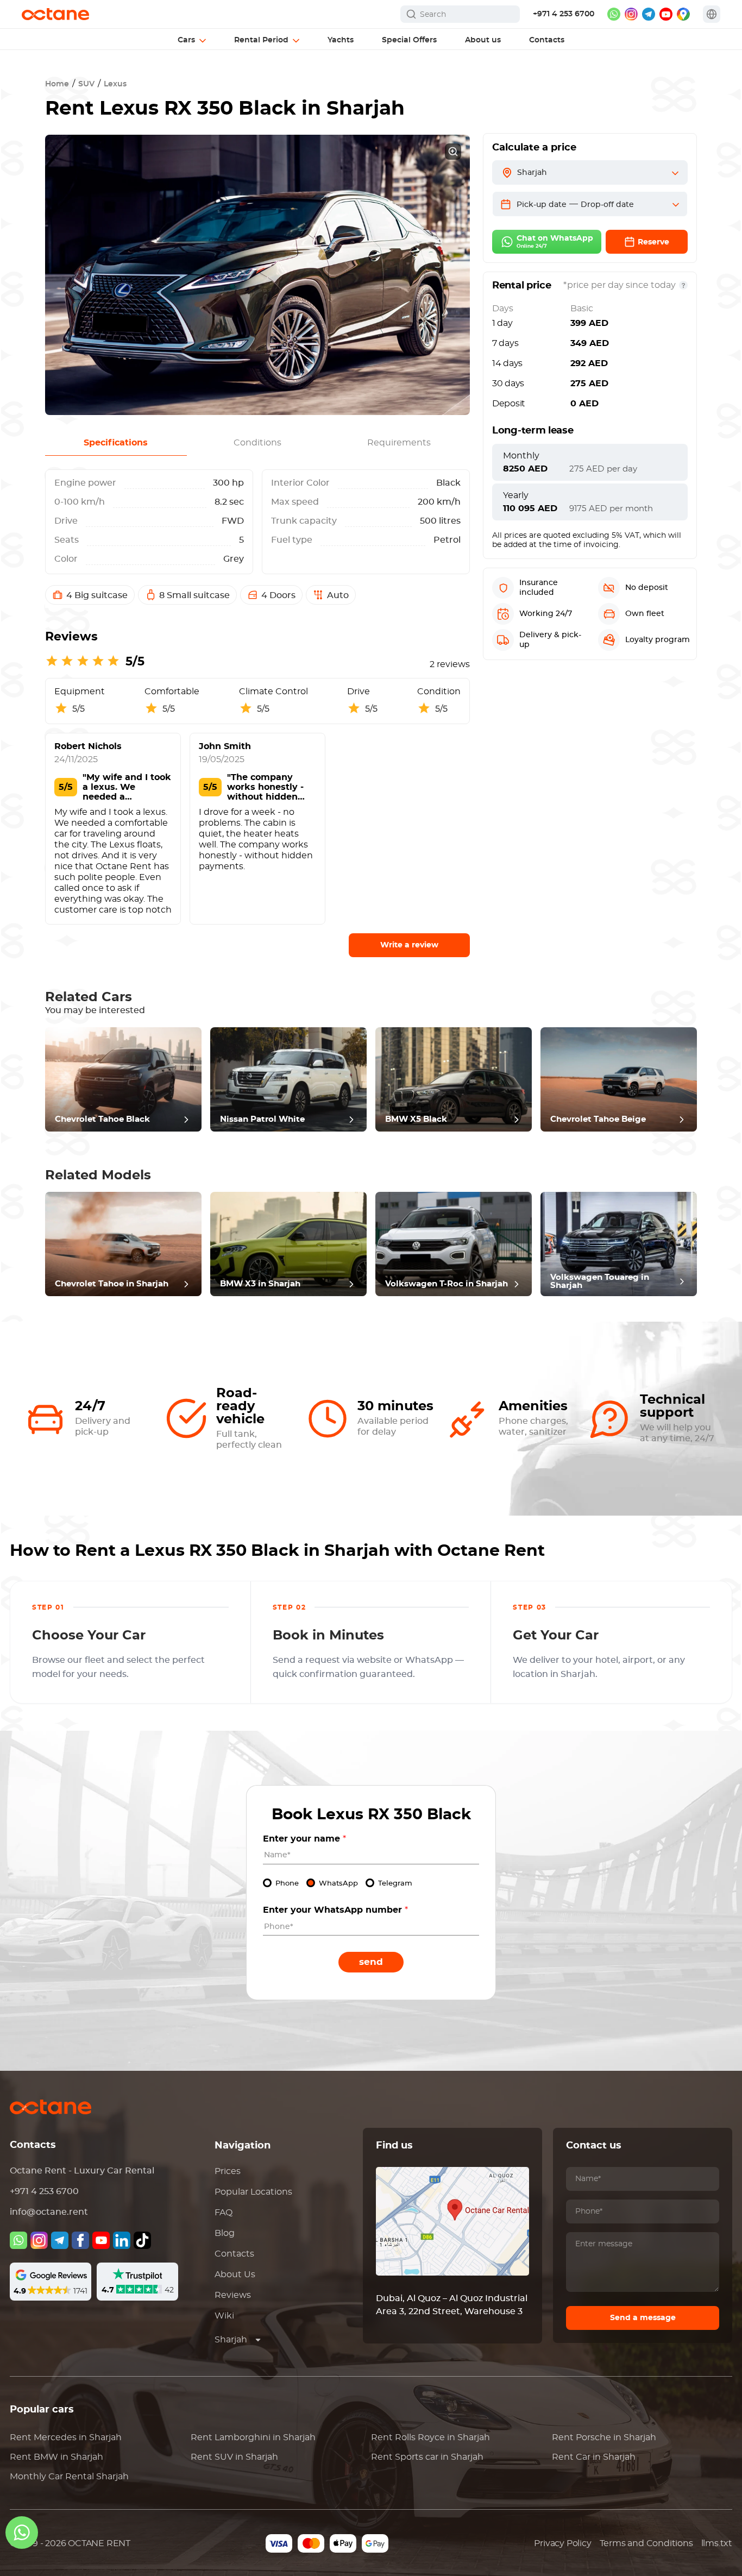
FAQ (224, 2213)
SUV (86, 84)
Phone (287, 1884)
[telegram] (649, 14)
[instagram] (631, 14)
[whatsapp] (614, 14)
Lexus (115, 84)
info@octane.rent (49, 2212)
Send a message (643, 2318)
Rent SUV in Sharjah (234, 2457)
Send (371, 1962)
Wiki (224, 2316)
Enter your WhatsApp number (335, 1910)
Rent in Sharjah (66, 2437)
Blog (225, 2233)
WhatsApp (338, 1884)
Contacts (234, 2254)
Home (57, 84)
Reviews (233, 2295)
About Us (235, 2275)
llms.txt (717, 2543)
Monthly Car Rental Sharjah (69, 2477)
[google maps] (683, 14)
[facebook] (80, 2240)
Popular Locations (253, 2192)
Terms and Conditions (646, 2543)
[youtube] (666, 14)
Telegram (395, 1884)
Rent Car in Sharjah (594, 2457)
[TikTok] (142, 2240)
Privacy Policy (562, 2543)
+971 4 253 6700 (564, 14)
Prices (228, 2171)
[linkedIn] (122, 2240)
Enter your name (304, 1839)
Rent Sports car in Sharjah (427, 2457)
